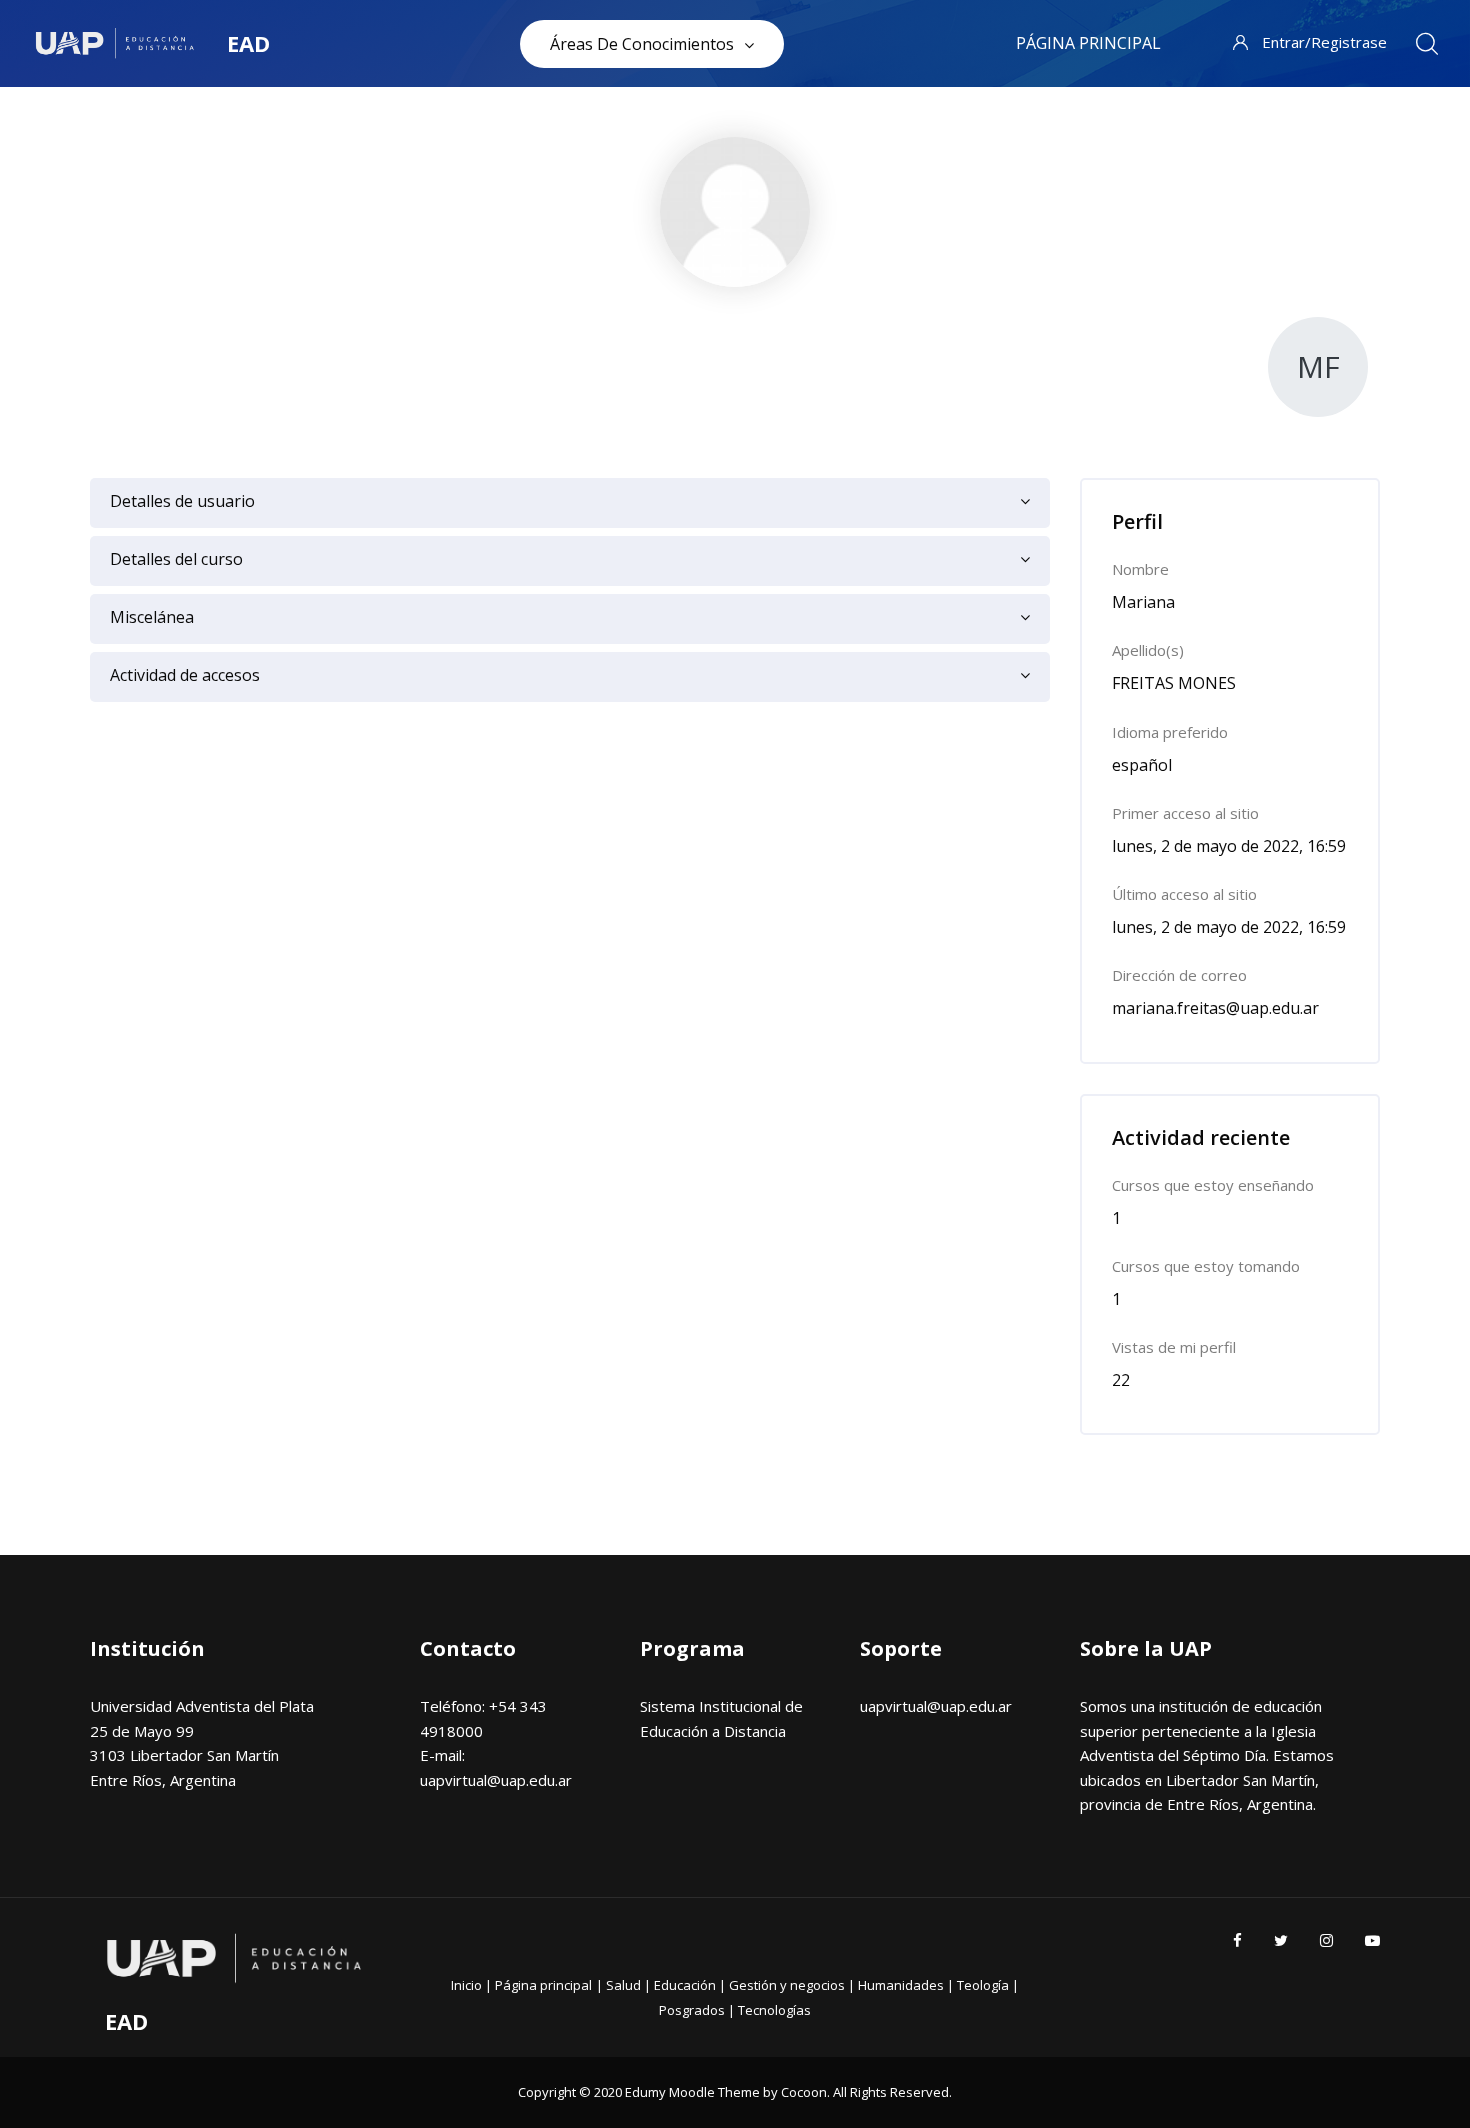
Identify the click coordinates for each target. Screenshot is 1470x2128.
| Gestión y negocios (783, 1985)
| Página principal (538, 1985)
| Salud (620, 1985)
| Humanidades (897, 1985)
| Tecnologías (769, 2010)
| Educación (681, 1985)
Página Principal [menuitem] (1088, 43)
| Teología (979, 1985)
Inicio (468, 1985)
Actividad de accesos (185, 675)
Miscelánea (152, 617)
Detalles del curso (176, 559)
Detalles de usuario (182, 501)
